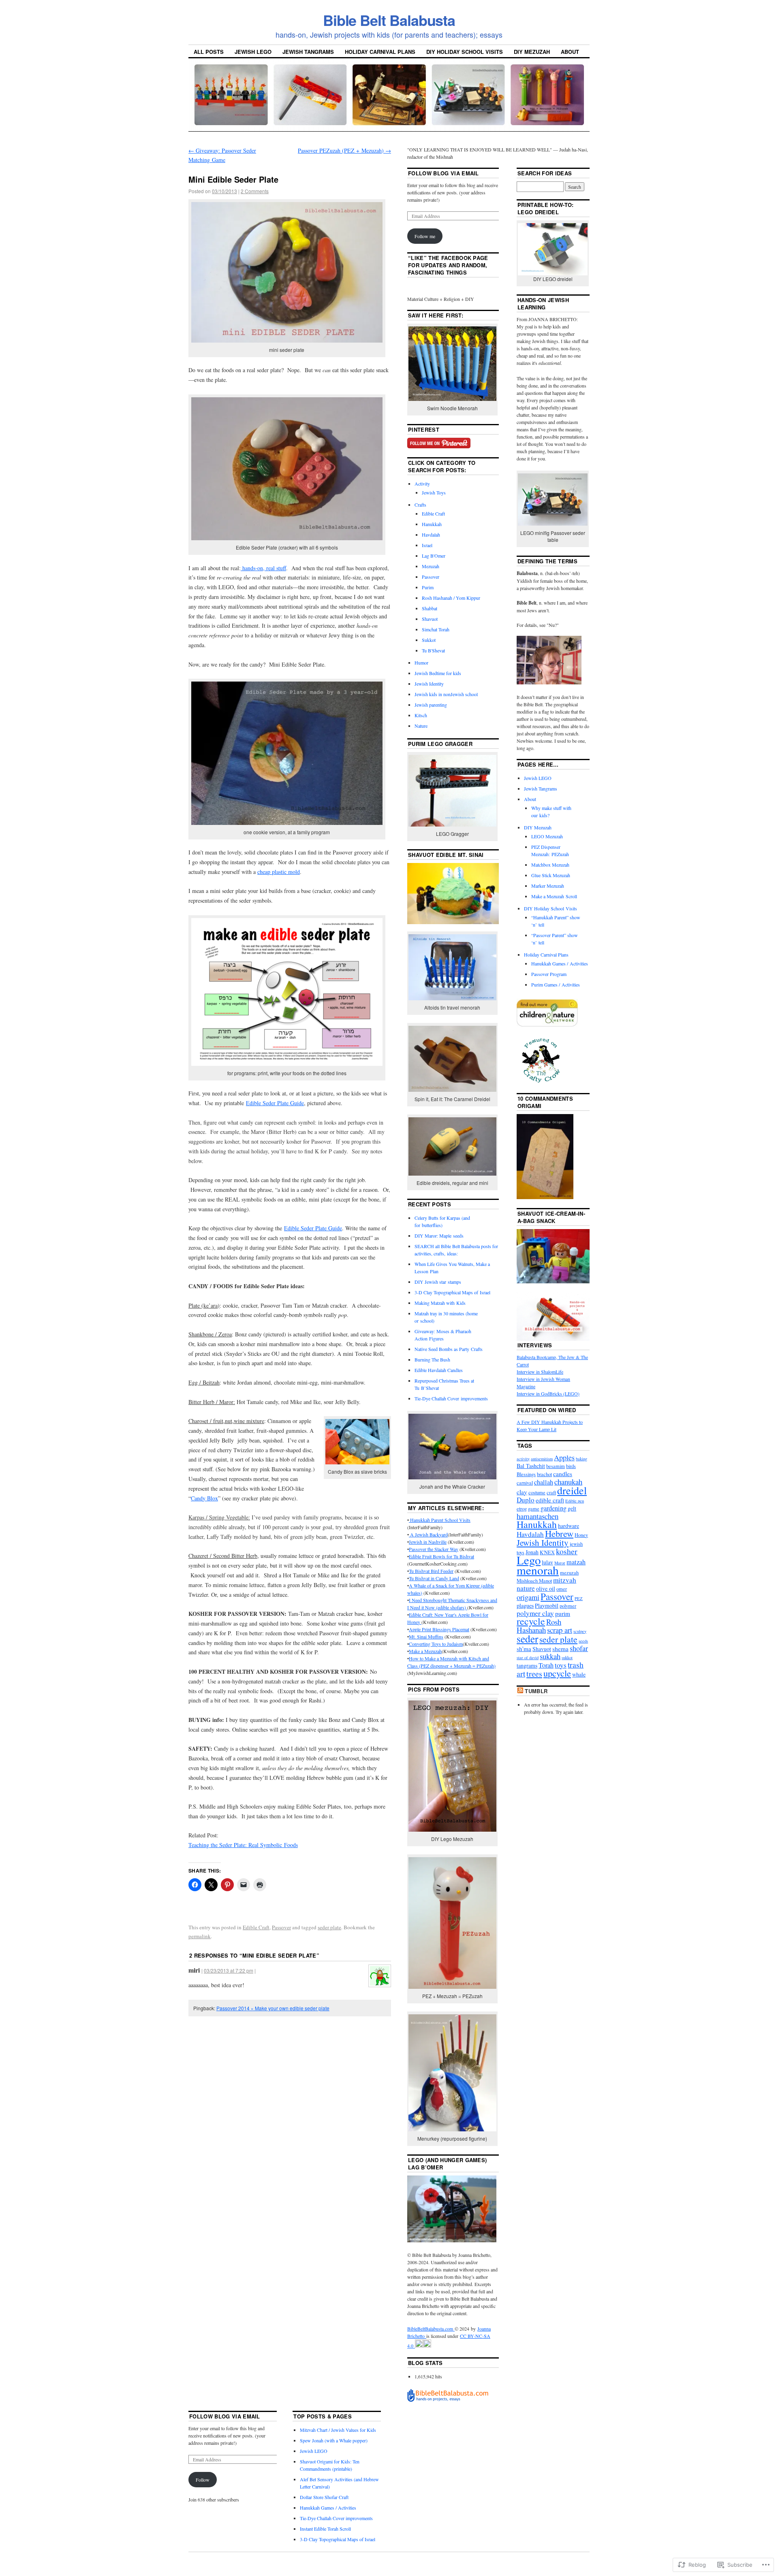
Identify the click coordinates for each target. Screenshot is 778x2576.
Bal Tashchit (531, 1466)
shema (560, 1649)
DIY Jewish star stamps (438, 1282)
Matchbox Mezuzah (550, 865)
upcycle (557, 1673)
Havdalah (431, 535)
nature (526, 1588)
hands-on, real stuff (263, 568)
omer (562, 1589)
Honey (581, 1535)
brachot (544, 1474)
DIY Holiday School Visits (465, 52)
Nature (421, 726)
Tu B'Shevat (433, 650)
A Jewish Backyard (428, 1534)
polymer (568, 1606)
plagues (525, 1605)
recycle (531, 1621)
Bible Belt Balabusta (389, 20)
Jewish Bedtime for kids (438, 673)
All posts (209, 52)
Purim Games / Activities (556, 984)
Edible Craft (256, 1927)
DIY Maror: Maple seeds (439, 1236)
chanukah (568, 1482)
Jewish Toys (434, 492)
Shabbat (430, 608)
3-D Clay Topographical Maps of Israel (452, 1292)
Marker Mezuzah (548, 886)
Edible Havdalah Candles (439, 1370)
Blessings (526, 1474)
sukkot (567, 1658)
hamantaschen (538, 1516)
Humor (421, 663)
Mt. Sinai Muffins (426, 1636)
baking (581, 1459)
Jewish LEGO (253, 52)
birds (571, 1466)
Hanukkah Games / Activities (560, 963)
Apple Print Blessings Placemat (439, 1629)
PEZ (579, 1598)
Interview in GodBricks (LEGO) (548, 1393)
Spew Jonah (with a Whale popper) (334, 2440)
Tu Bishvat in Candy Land (434, 1578)
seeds (583, 1641)
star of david (528, 1658)
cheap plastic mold (279, 872)
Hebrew (559, 1533)
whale (579, 1674)
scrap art (560, 1630)
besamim (556, 1466)
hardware (569, 1526)
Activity (422, 484)
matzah (576, 1562)
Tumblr (536, 1691)
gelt (572, 1508)
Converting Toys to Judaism (436, 1644)
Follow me (425, 236)
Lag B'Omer (434, 556)
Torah (546, 1665)
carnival (525, 1483)
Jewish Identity (429, 684)
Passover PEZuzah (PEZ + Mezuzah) (344, 150)
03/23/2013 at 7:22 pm (229, 1970)
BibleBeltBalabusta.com (431, 2329)
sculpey (580, 1631)
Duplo (526, 1500)
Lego (529, 1560)
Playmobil (547, 1605)
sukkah (550, 1656)
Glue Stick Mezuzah (551, 875)
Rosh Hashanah (539, 1626)
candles (563, 1474)
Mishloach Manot (534, 1581)
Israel (427, 545)
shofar (579, 1648)
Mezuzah (431, 566)
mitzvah (565, 1580)
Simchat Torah (436, 629)
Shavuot (430, 619)
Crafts (420, 505)
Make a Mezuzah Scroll (554, 896)
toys (561, 1665)
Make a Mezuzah (425, 1651)
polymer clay (535, 1613)
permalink (200, 1936)
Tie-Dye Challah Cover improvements (451, 1398)
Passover (281, 1927)
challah (544, 1482)
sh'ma (524, 1649)
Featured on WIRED (547, 1410)
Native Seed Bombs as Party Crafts (449, 1349)
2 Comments (255, 191)
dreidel (572, 1490)
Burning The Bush (432, 1359)
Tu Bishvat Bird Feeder (431, 1571)
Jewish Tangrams (308, 52)
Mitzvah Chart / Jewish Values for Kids (338, 2430)
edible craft (550, 1500)
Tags (525, 1446)
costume (537, 1493)
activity (523, 1459)
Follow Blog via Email (444, 173)
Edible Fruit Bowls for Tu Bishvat (441, 1556)
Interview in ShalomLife (540, 1372)
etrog (522, 1509)
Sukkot (429, 640)
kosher (567, 1551)
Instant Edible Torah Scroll (325, 2529)
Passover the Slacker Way (434, 1549)
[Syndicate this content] (520, 1691)
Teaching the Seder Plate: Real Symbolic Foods (243, 1845)
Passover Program (549, 974)
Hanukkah (432, 524)
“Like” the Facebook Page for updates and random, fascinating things (448, 265)
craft (551, 1493)
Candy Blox (204, 1498)
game (534, 1509)
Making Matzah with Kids (440, 1303)
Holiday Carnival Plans (380, 52)
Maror (560, 1563)
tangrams (527, 1665)
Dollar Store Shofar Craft (324, 2497)
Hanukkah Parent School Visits (440, 1520)
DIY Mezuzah (532, 52)
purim (563, 1613)
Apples (564, 1457)
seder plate (329, 1927)
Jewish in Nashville (428, 1542)
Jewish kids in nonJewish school (446, 694)
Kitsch (421, 715)
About (570, 52)
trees (534, 1674)
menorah (538, 1570)
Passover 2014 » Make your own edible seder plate (273, 2008)
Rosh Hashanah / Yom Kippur (451, 598)
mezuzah (569, 1573)
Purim (428, 587)
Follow (203, 2480)
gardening (554, 1508)
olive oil (546, 1588)
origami (528, 1597)
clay (522, 1492)
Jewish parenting (431, 705)
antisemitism (542, 1459)
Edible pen (575, 1501)
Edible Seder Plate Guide (275, 1103)
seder (527, 1638)
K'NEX (547, 1552)
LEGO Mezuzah (547, 836)
